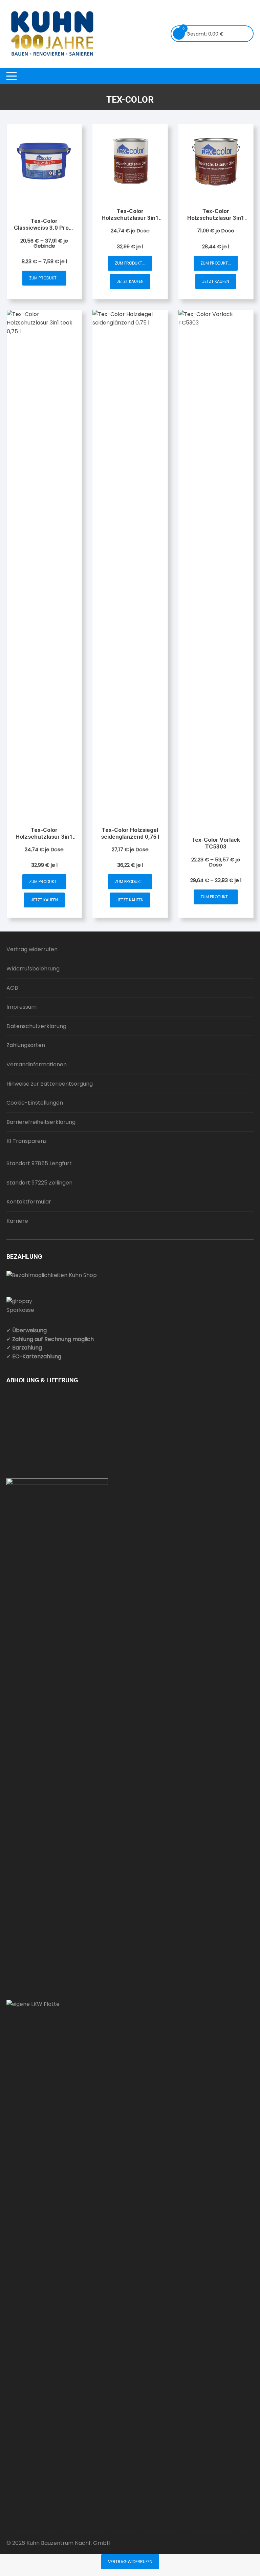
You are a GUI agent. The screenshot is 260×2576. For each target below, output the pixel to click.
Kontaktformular (29, 1202)
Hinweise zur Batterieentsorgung (50, 1084)
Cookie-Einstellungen (35, 1103)
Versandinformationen (37, 1064)
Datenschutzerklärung (36, 1026)
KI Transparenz (27, 1141)
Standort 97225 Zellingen (39, 1183)
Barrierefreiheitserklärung (41, 1122)
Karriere (17, 1221)
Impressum (21, 1007)
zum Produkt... (44, 278)
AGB (12, 988)
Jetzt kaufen (130, 281)
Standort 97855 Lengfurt (39, 1163)
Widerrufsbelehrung (33, 969)
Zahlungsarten (26, 1045)
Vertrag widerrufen (32, 949)
